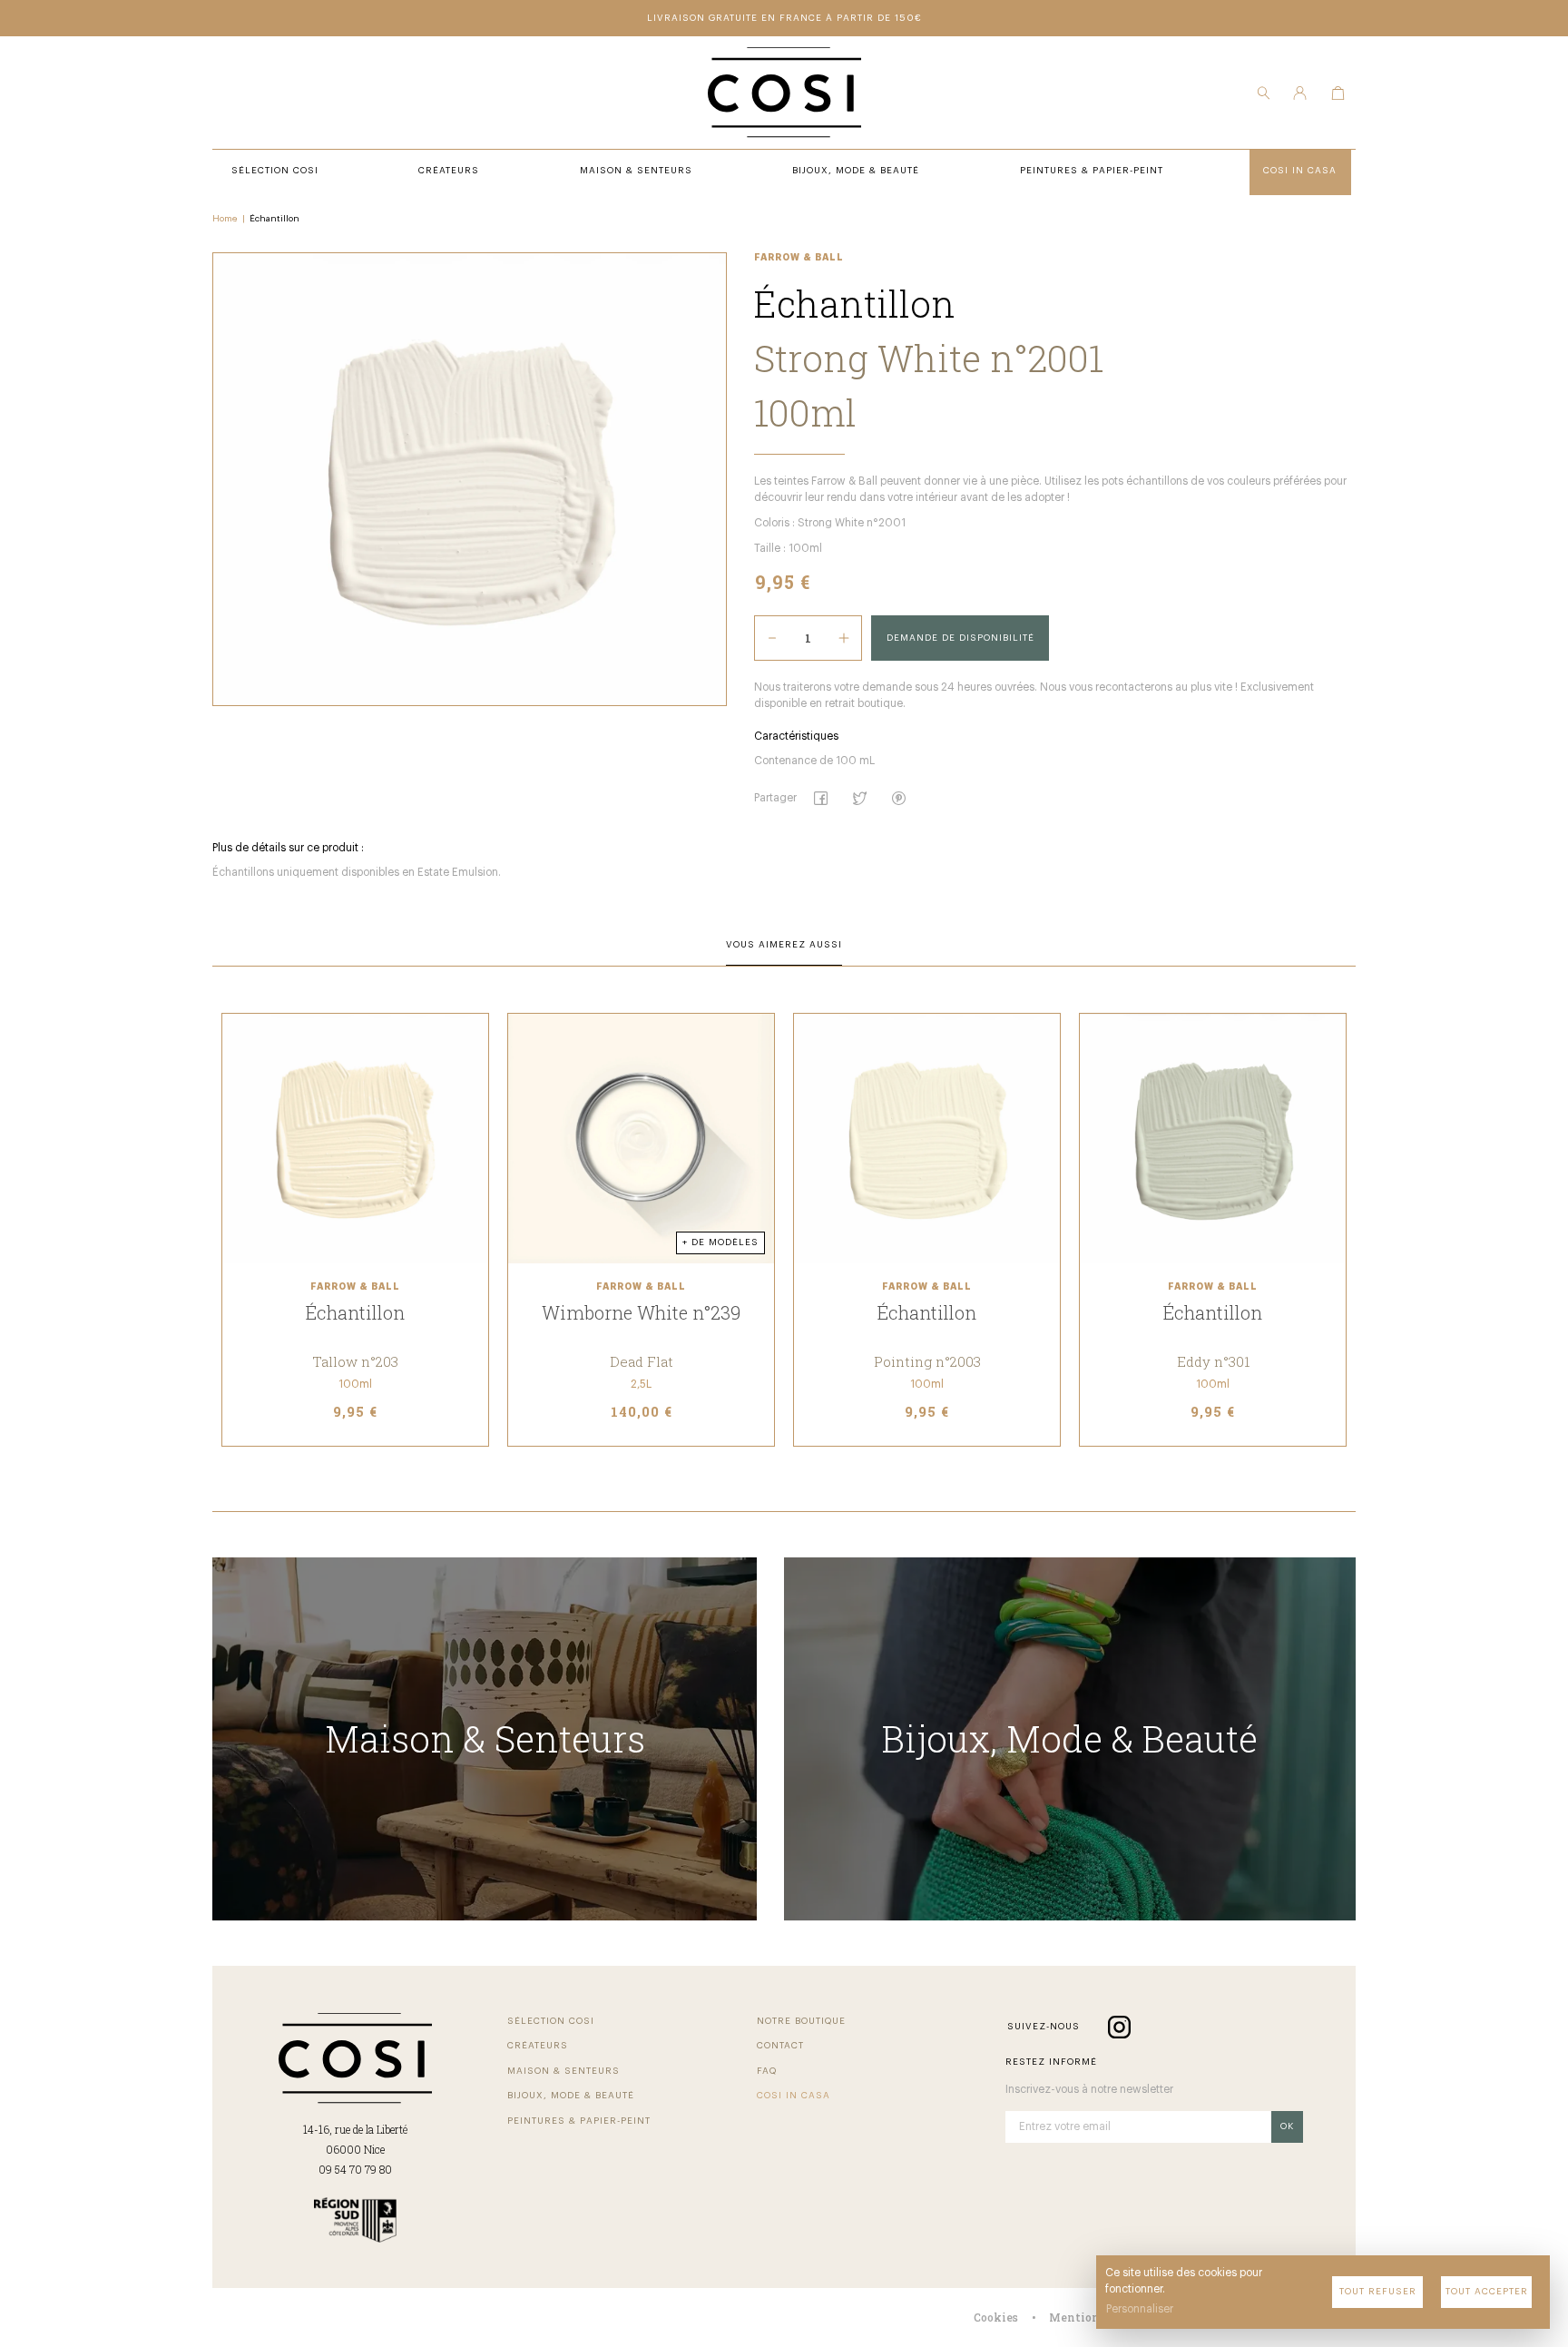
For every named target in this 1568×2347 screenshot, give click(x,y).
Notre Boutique (801, 2021)
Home (225, 219)
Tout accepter (1487, 2292)
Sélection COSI (551, 2021)
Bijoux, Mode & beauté (571, 2096)
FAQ (767, 2071)
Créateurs (538, 2046)
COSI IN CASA (794, 2096)
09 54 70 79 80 (355, 2169)
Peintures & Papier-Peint (579, 2121)
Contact (780, 2046)
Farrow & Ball (799, 258)
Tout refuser (1378, 2292)
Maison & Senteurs (563, 2071)
